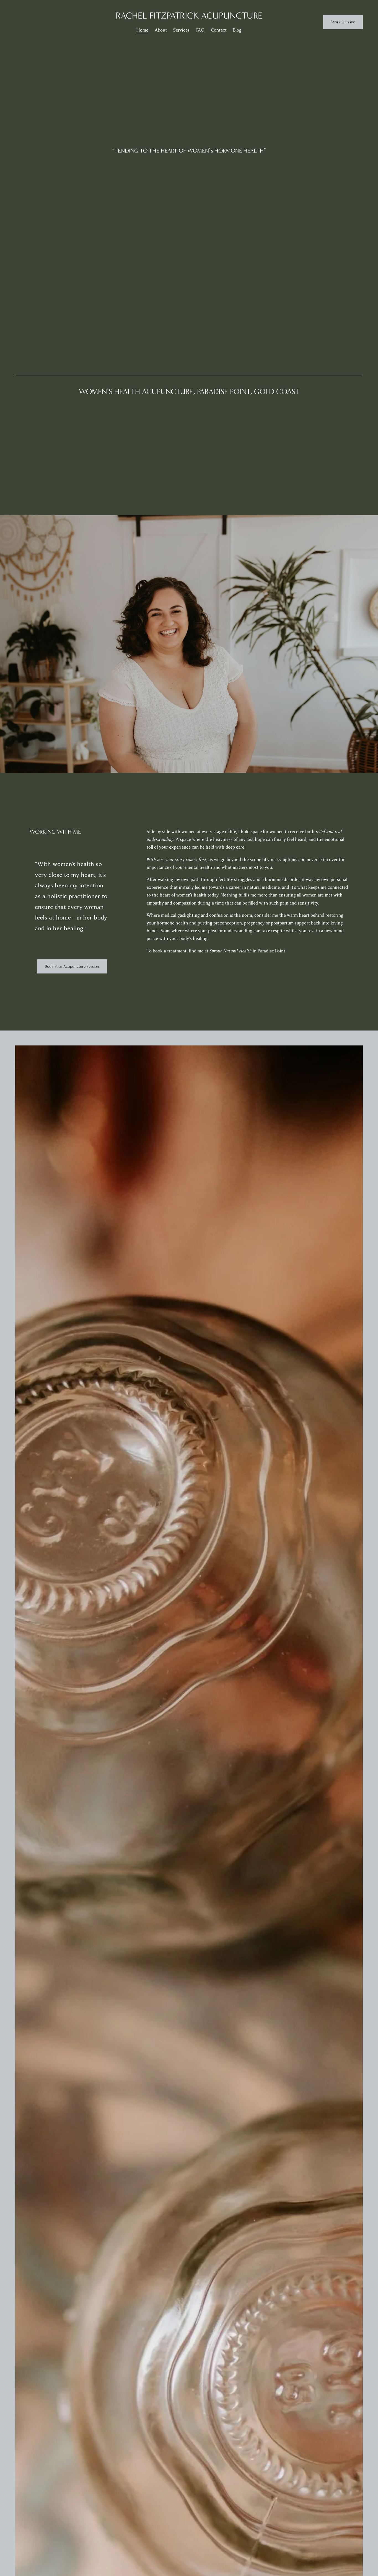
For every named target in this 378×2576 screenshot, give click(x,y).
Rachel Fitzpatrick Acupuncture (189, 16)
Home (142, 30)
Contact (219, 30)
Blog (237, 30)
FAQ (200, 30)
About (161, 30)
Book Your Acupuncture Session (72, 966)
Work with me (343, 22)
